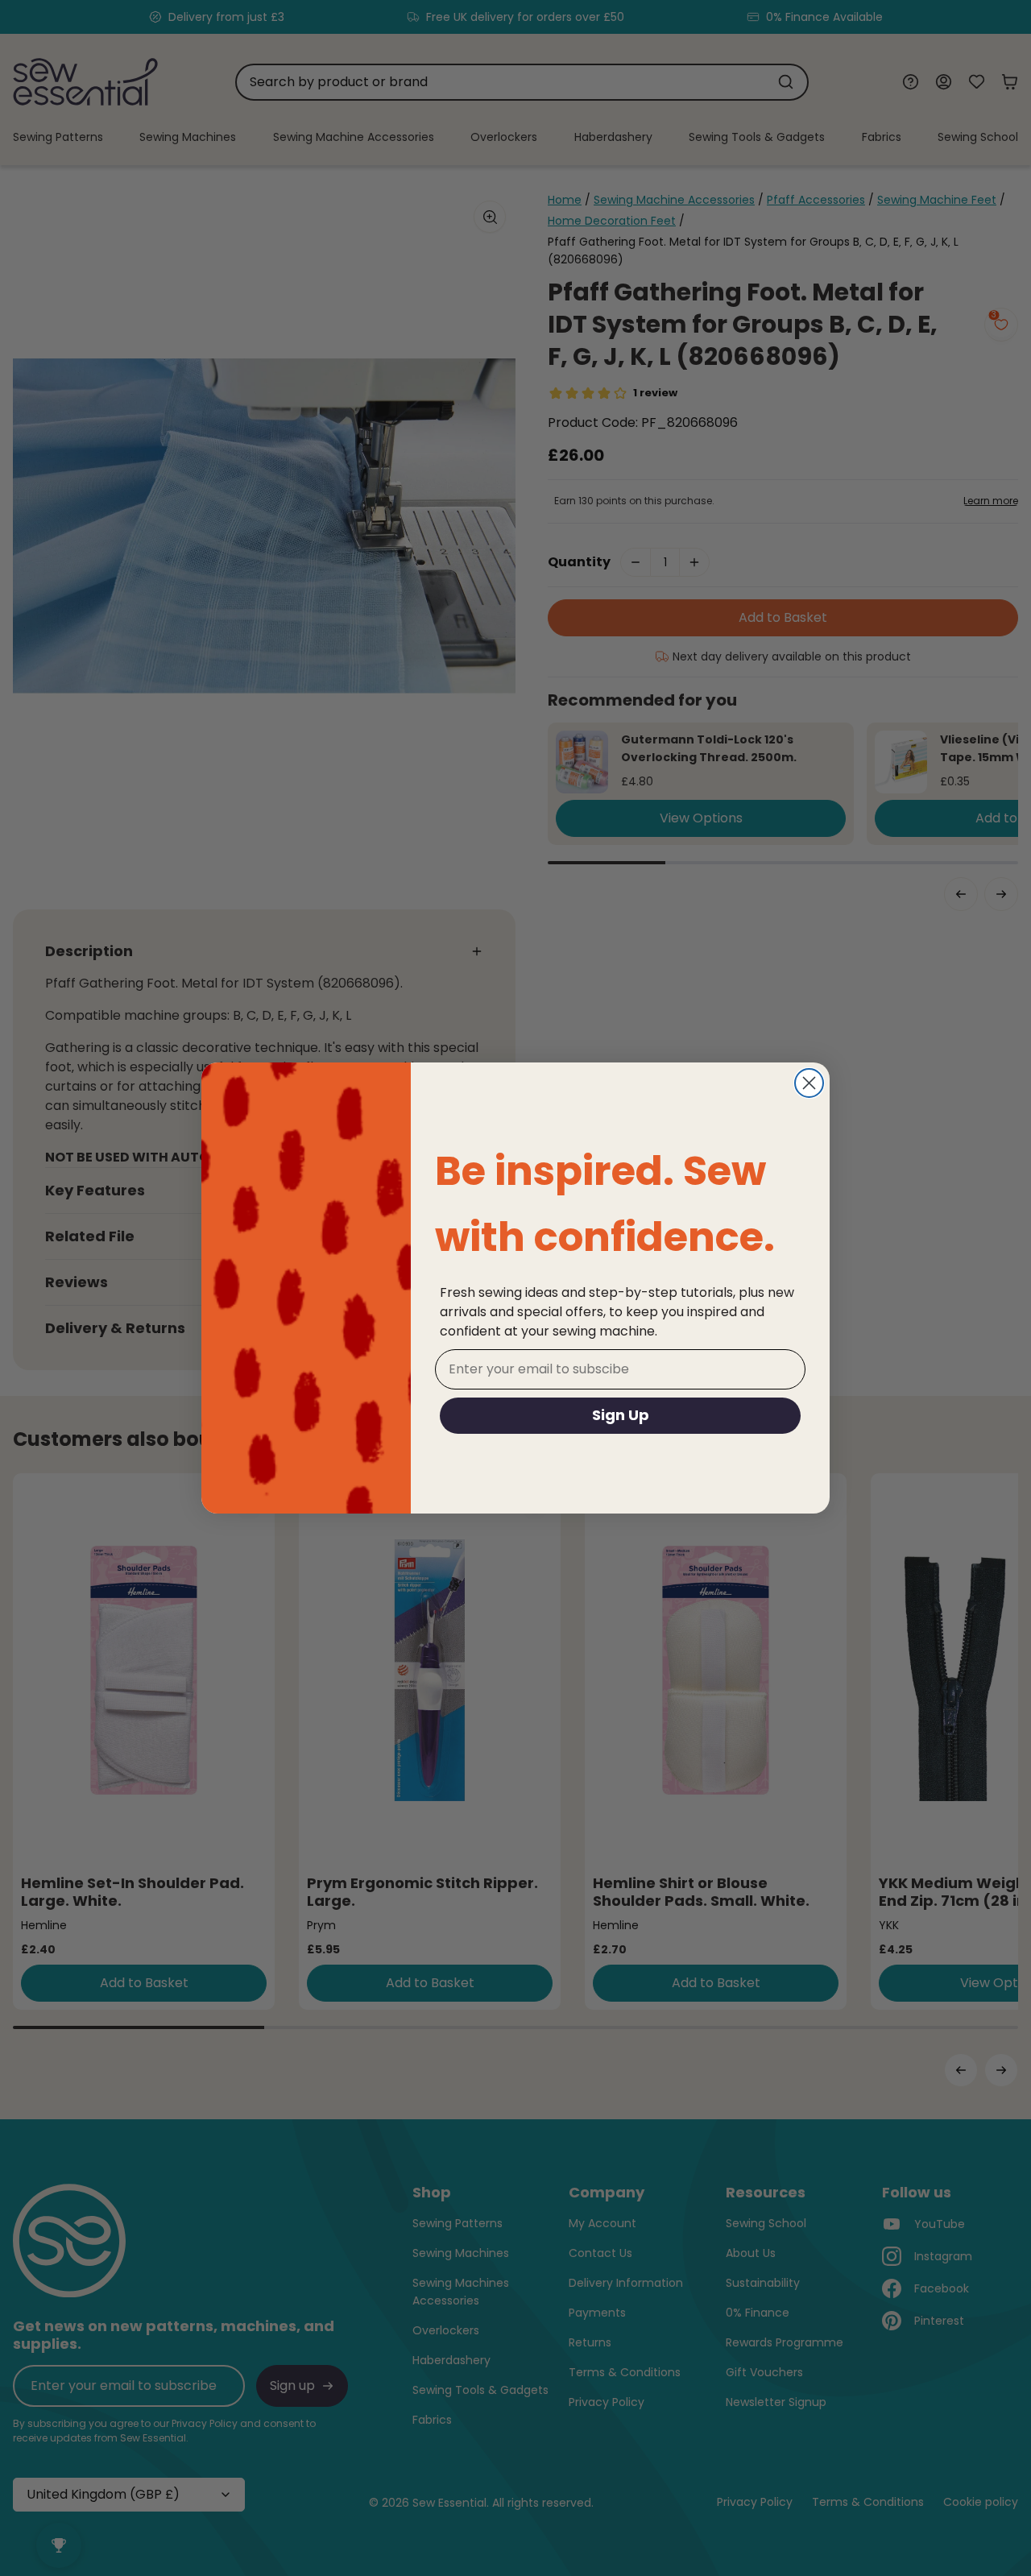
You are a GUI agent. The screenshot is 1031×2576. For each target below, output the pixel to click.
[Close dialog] (809, 1083)
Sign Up (621, 1415)
